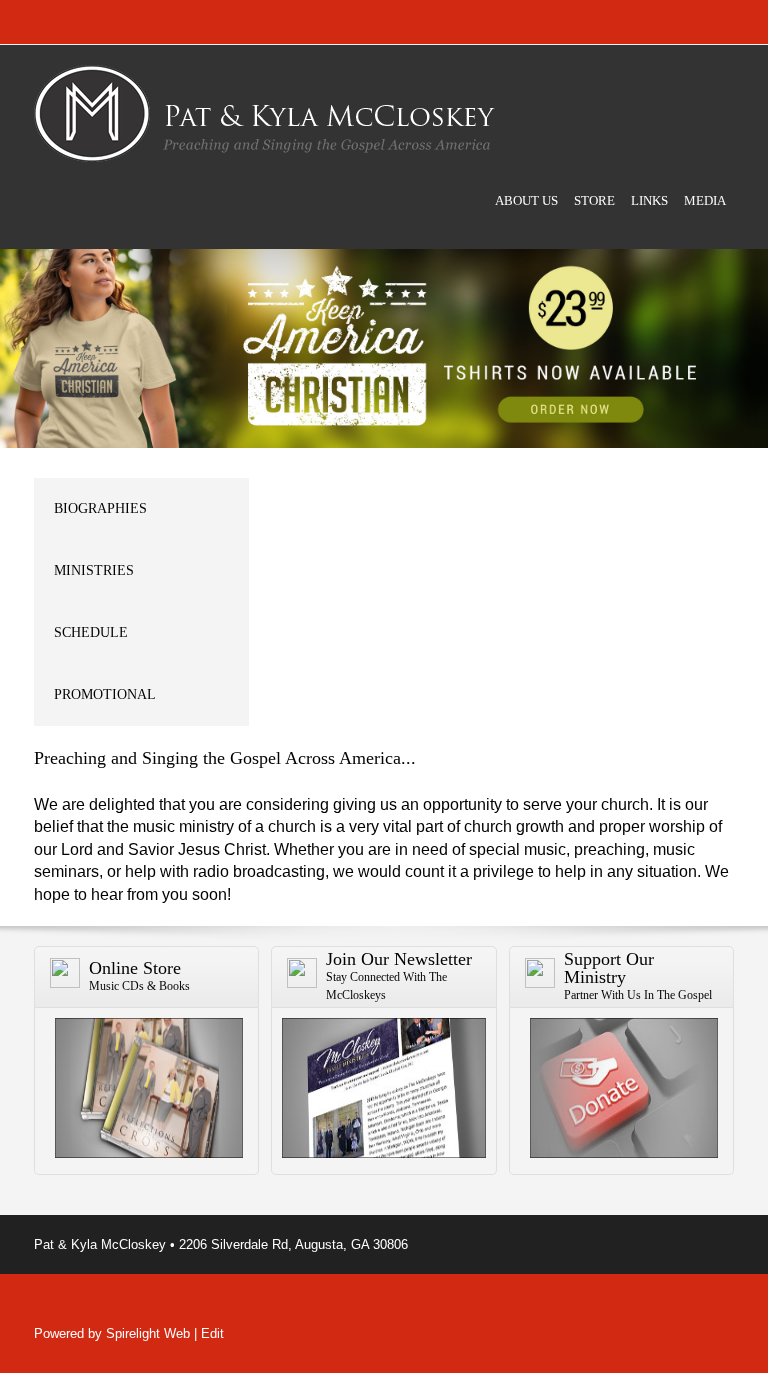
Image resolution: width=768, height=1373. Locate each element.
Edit (212, 1333)
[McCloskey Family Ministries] (264, 113)
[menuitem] (526, 218)
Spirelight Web (148, 1333)
